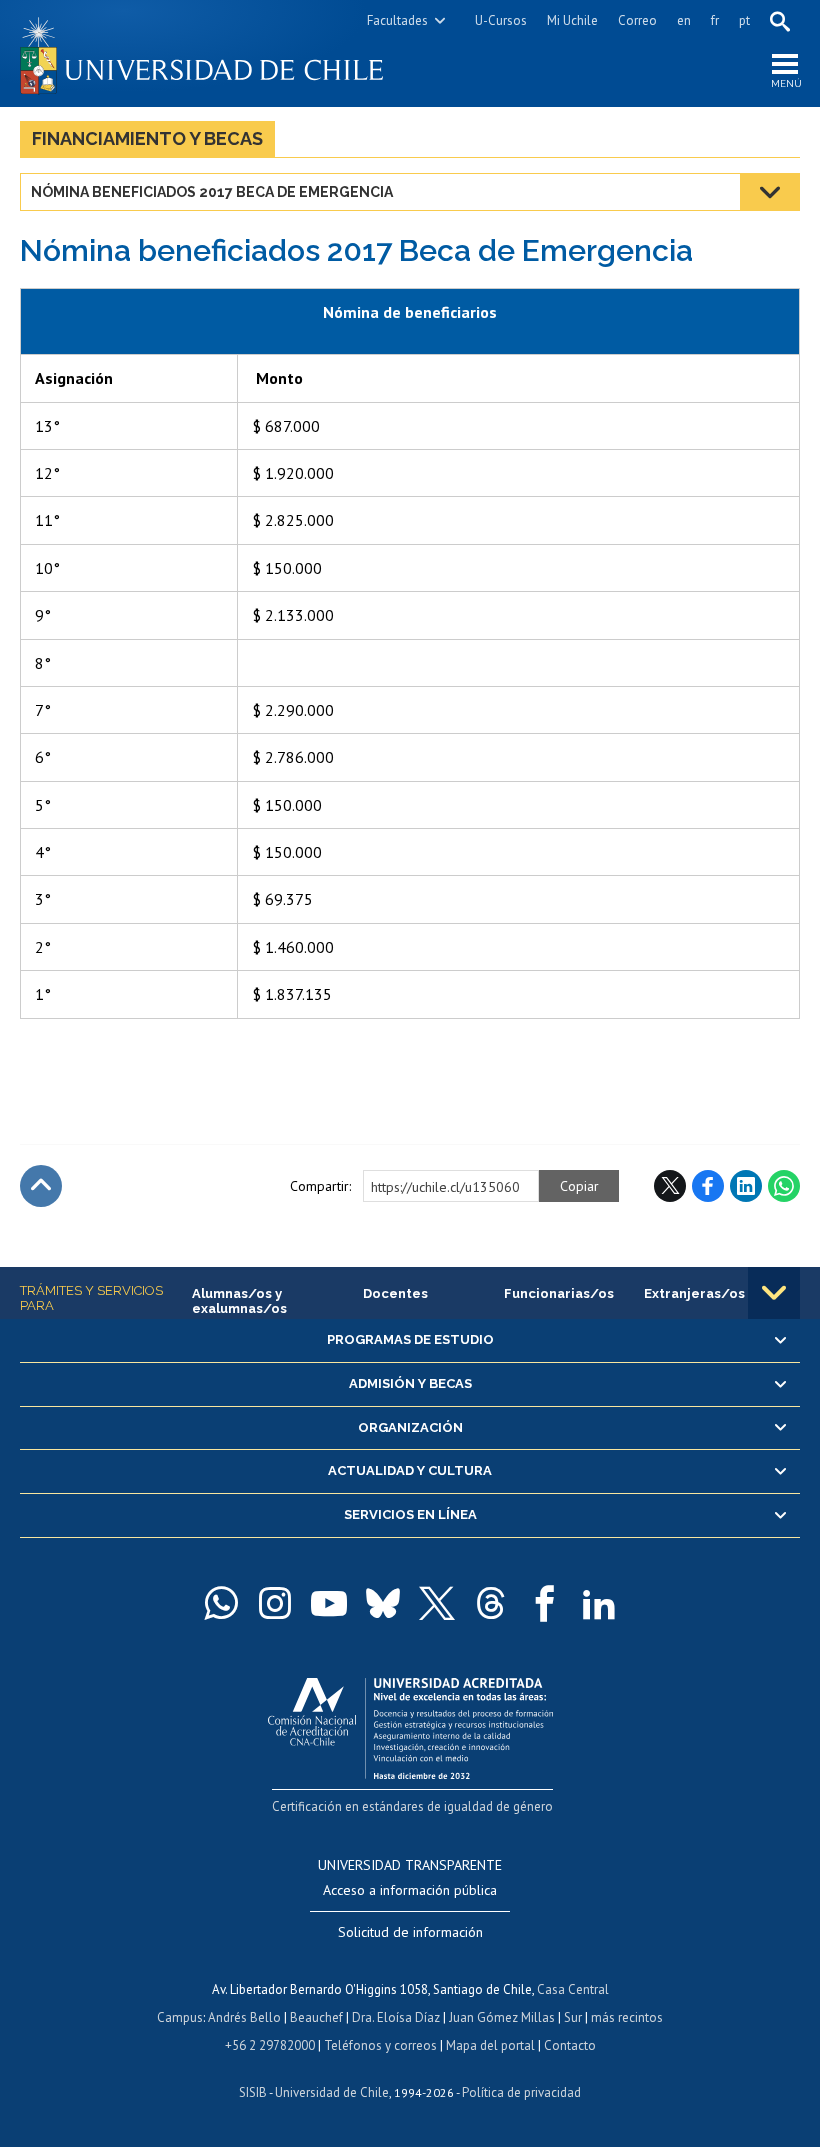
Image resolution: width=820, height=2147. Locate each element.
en (684, 20)
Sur (573, 2017)
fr (715, 20)
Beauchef (316, 2017)
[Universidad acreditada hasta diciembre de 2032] (410, 1723)
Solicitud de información (410, 1932)
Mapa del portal (490, 2045)
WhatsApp (784, 1186)
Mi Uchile (572, 20)
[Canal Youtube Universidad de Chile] (329, 1603)
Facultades (397, 20)
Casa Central (573, 1989)
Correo (637, 20)
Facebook (708, 1186)
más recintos (627, 2017)
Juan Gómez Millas (502, 2017)
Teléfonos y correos (380, 2045)
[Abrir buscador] (780, 21)
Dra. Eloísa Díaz (396, 2017)
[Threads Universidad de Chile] (491, 1603)
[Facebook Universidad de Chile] (545, 1603)
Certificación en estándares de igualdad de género (412, 1806)
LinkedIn (746, 1186)
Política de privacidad (521, 2092)
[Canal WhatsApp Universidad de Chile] (221, 1603)
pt (744, 20)
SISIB (253, 2092)
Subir (41, 1186)
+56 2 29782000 (270, 2045)
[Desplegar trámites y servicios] (774, 1293)
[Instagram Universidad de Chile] (275, 1603)
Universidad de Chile (332, 2092)
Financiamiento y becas (147, 138)
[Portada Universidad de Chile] (215, 53)
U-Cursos (501, 20)
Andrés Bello (244, 2017)
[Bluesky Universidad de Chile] (383, 1603)
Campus (180, 2017)
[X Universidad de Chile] (437, 1603)
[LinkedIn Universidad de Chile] (599, 1603)
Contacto (570, 2045)
